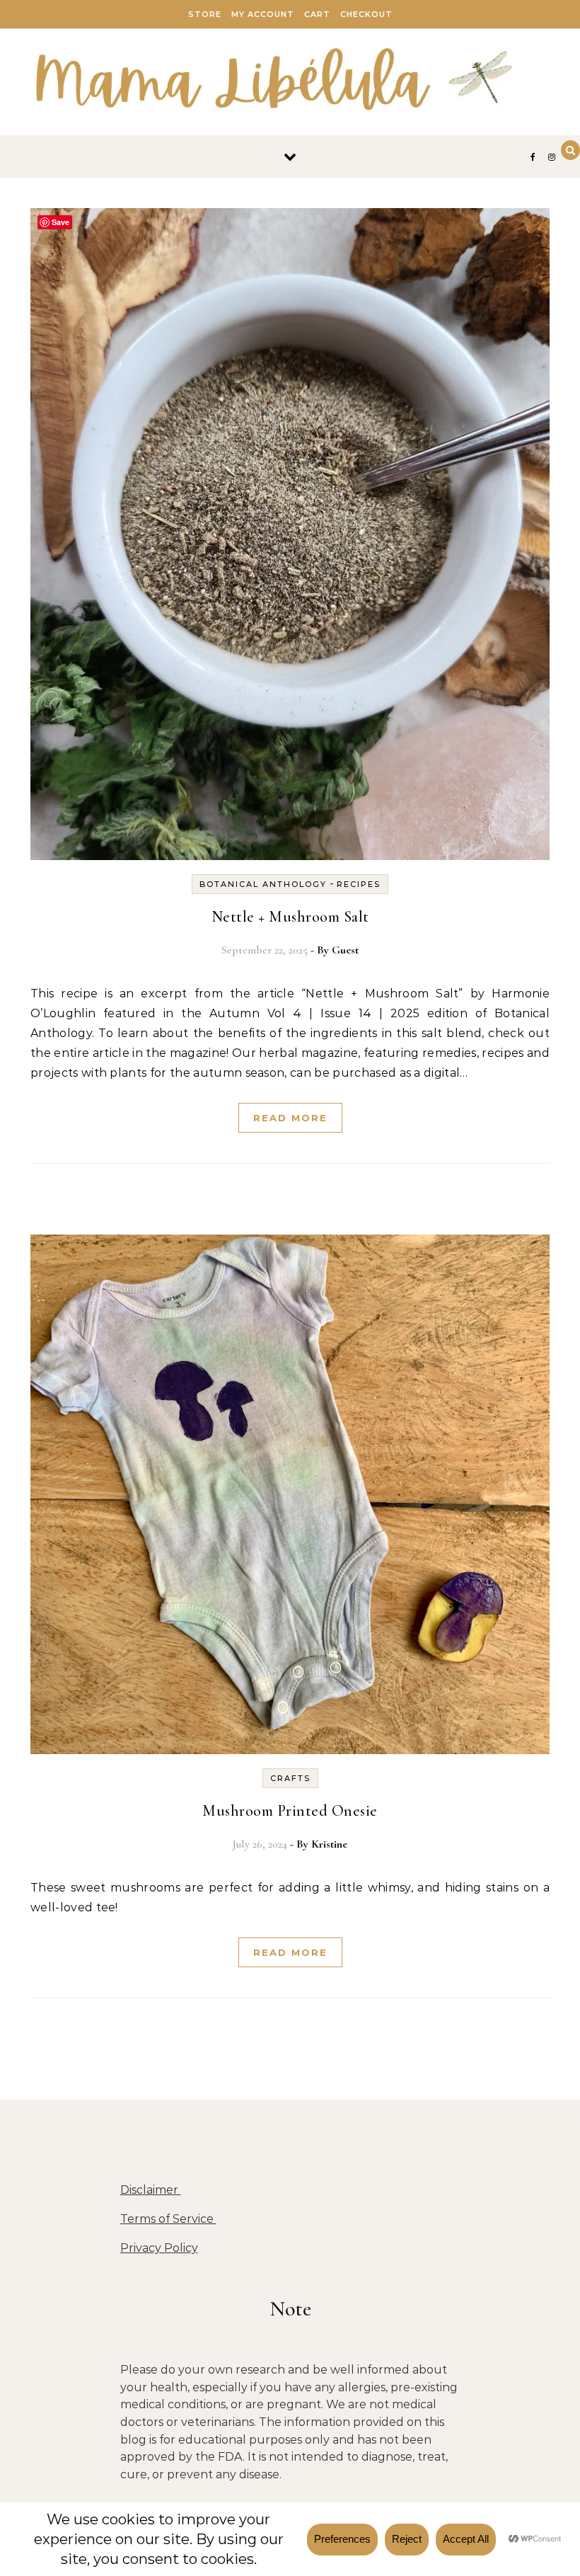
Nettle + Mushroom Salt (290, 917)
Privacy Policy (159, 2248)
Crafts (290, 1778)
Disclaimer (151, 2190)
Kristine (329, 1844)
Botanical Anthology (263, 884)
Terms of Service (168, 2219)
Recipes (359, 884)
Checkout (366, 14)
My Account (263, 14)
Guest (345, 950)
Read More (290, 1118)
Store (205, 14)
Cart (317, 14)
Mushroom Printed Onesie (290, 1811)
